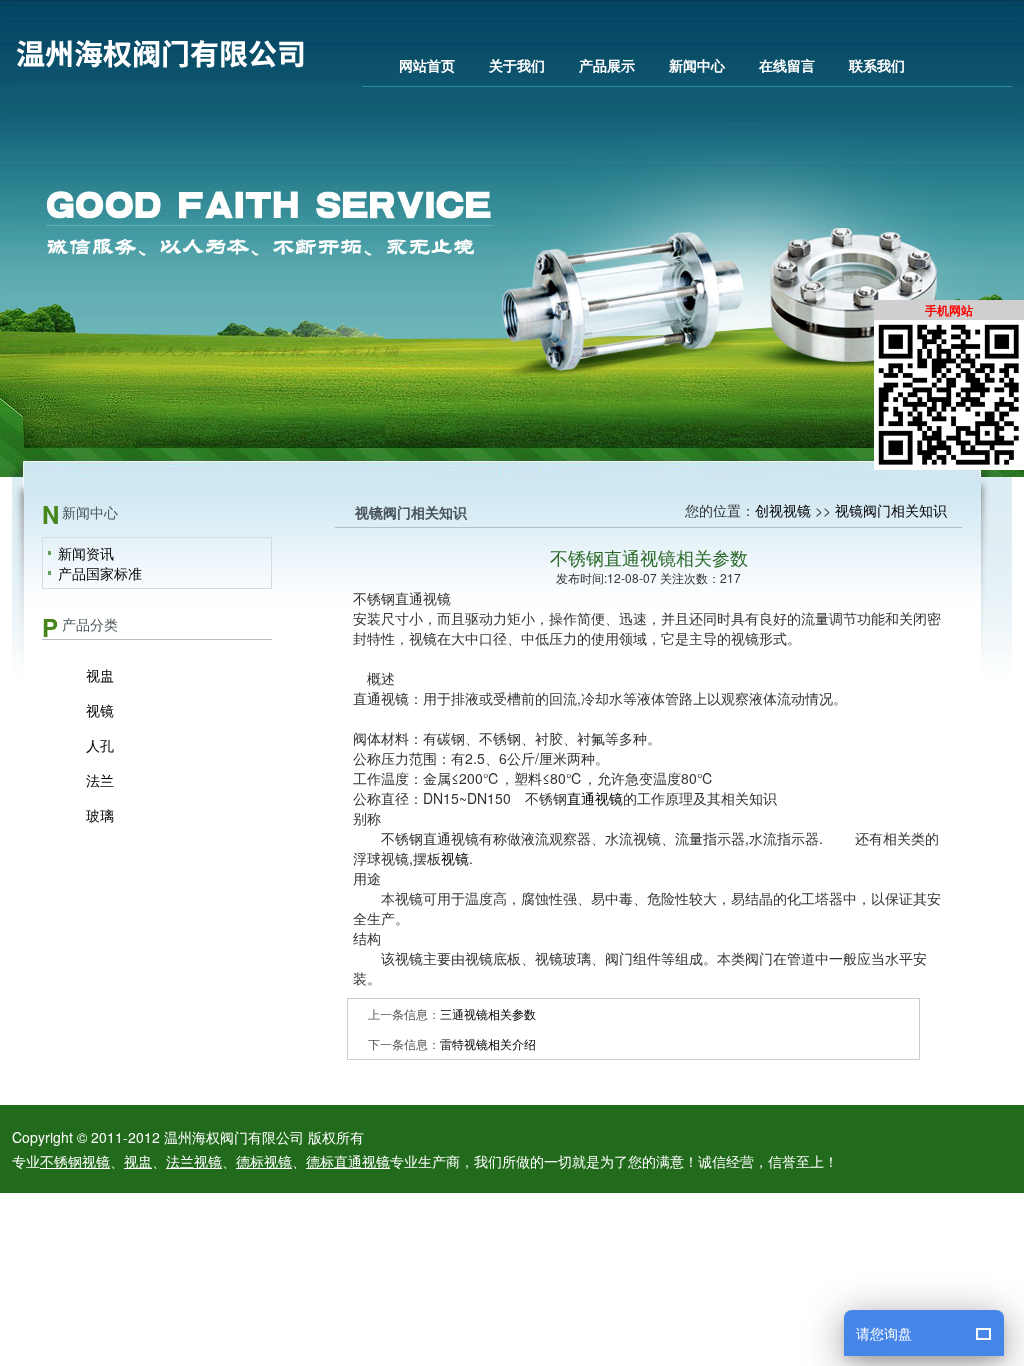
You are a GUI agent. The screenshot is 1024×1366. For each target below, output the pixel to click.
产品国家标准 (100, 573)
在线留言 (787, 65)
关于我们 (517, 65)
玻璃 (100, 815)
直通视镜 (595, 798)
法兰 (100, 780)
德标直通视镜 (348, 1161)
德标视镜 (264, 1161)
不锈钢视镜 (75, 1161)
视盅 (100, 675)
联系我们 (877, 65)
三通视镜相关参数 (488, 1013)
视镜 (100, 710)
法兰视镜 (194, 1161)
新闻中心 (697, 65)
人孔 (100, 745)
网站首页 (427, 65)
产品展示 (607, 65)
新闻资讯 (86, 553)
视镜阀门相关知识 (891, 510)
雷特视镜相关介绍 (488, 1043)
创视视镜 (783, 510)
